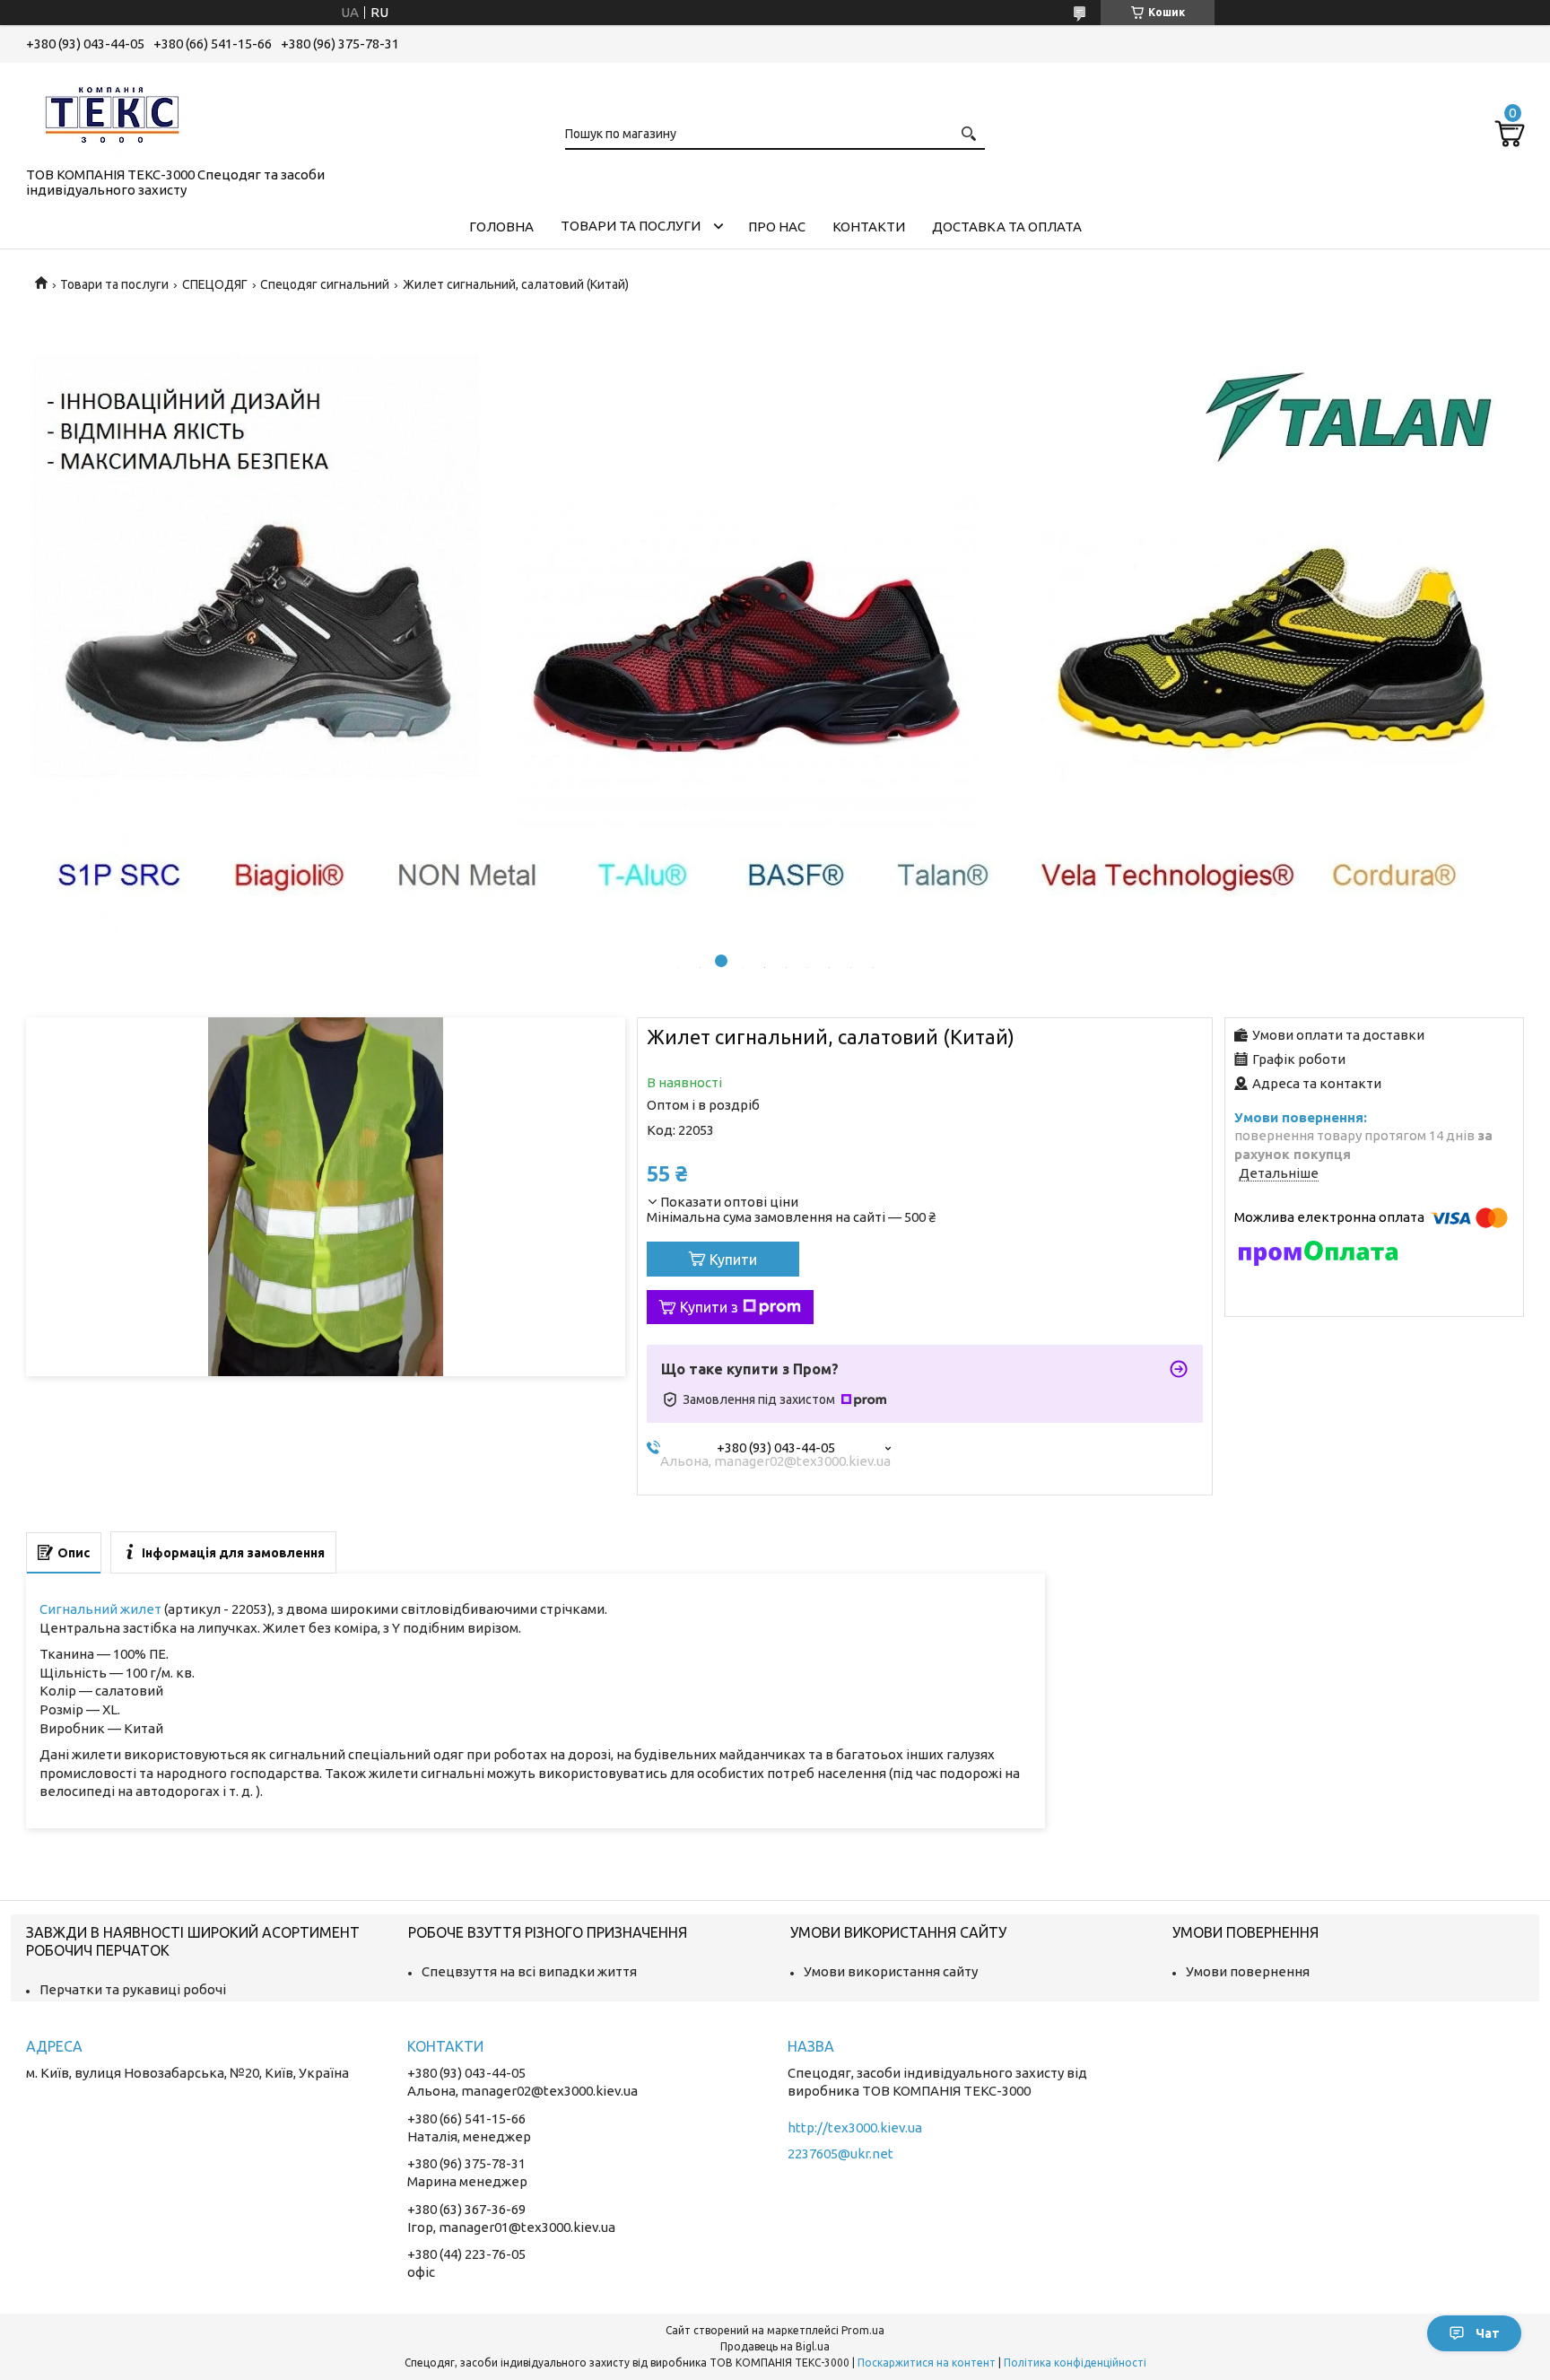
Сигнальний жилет (100, 1609)
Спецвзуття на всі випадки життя (529, 1971)
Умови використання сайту (891, 1971)
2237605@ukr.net (840, 2153)
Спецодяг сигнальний (325, 284)
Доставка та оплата (1007, 227)
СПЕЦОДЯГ (215, 284)
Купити (733, 1260)
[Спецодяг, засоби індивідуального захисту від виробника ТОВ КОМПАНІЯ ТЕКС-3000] (116, 111)
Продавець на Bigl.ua (775, 2346)
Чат (1488, 2333)
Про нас (777, 227)
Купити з (709, 1307)
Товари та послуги (631, 226)
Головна (501, 227)
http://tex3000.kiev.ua (855, 2127)
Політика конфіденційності (1075, 2363)
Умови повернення (1248, 1971)
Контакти (869, 227)
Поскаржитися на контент (927, 2363)
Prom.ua (863, 2330)
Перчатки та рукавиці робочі (133, 1989)
